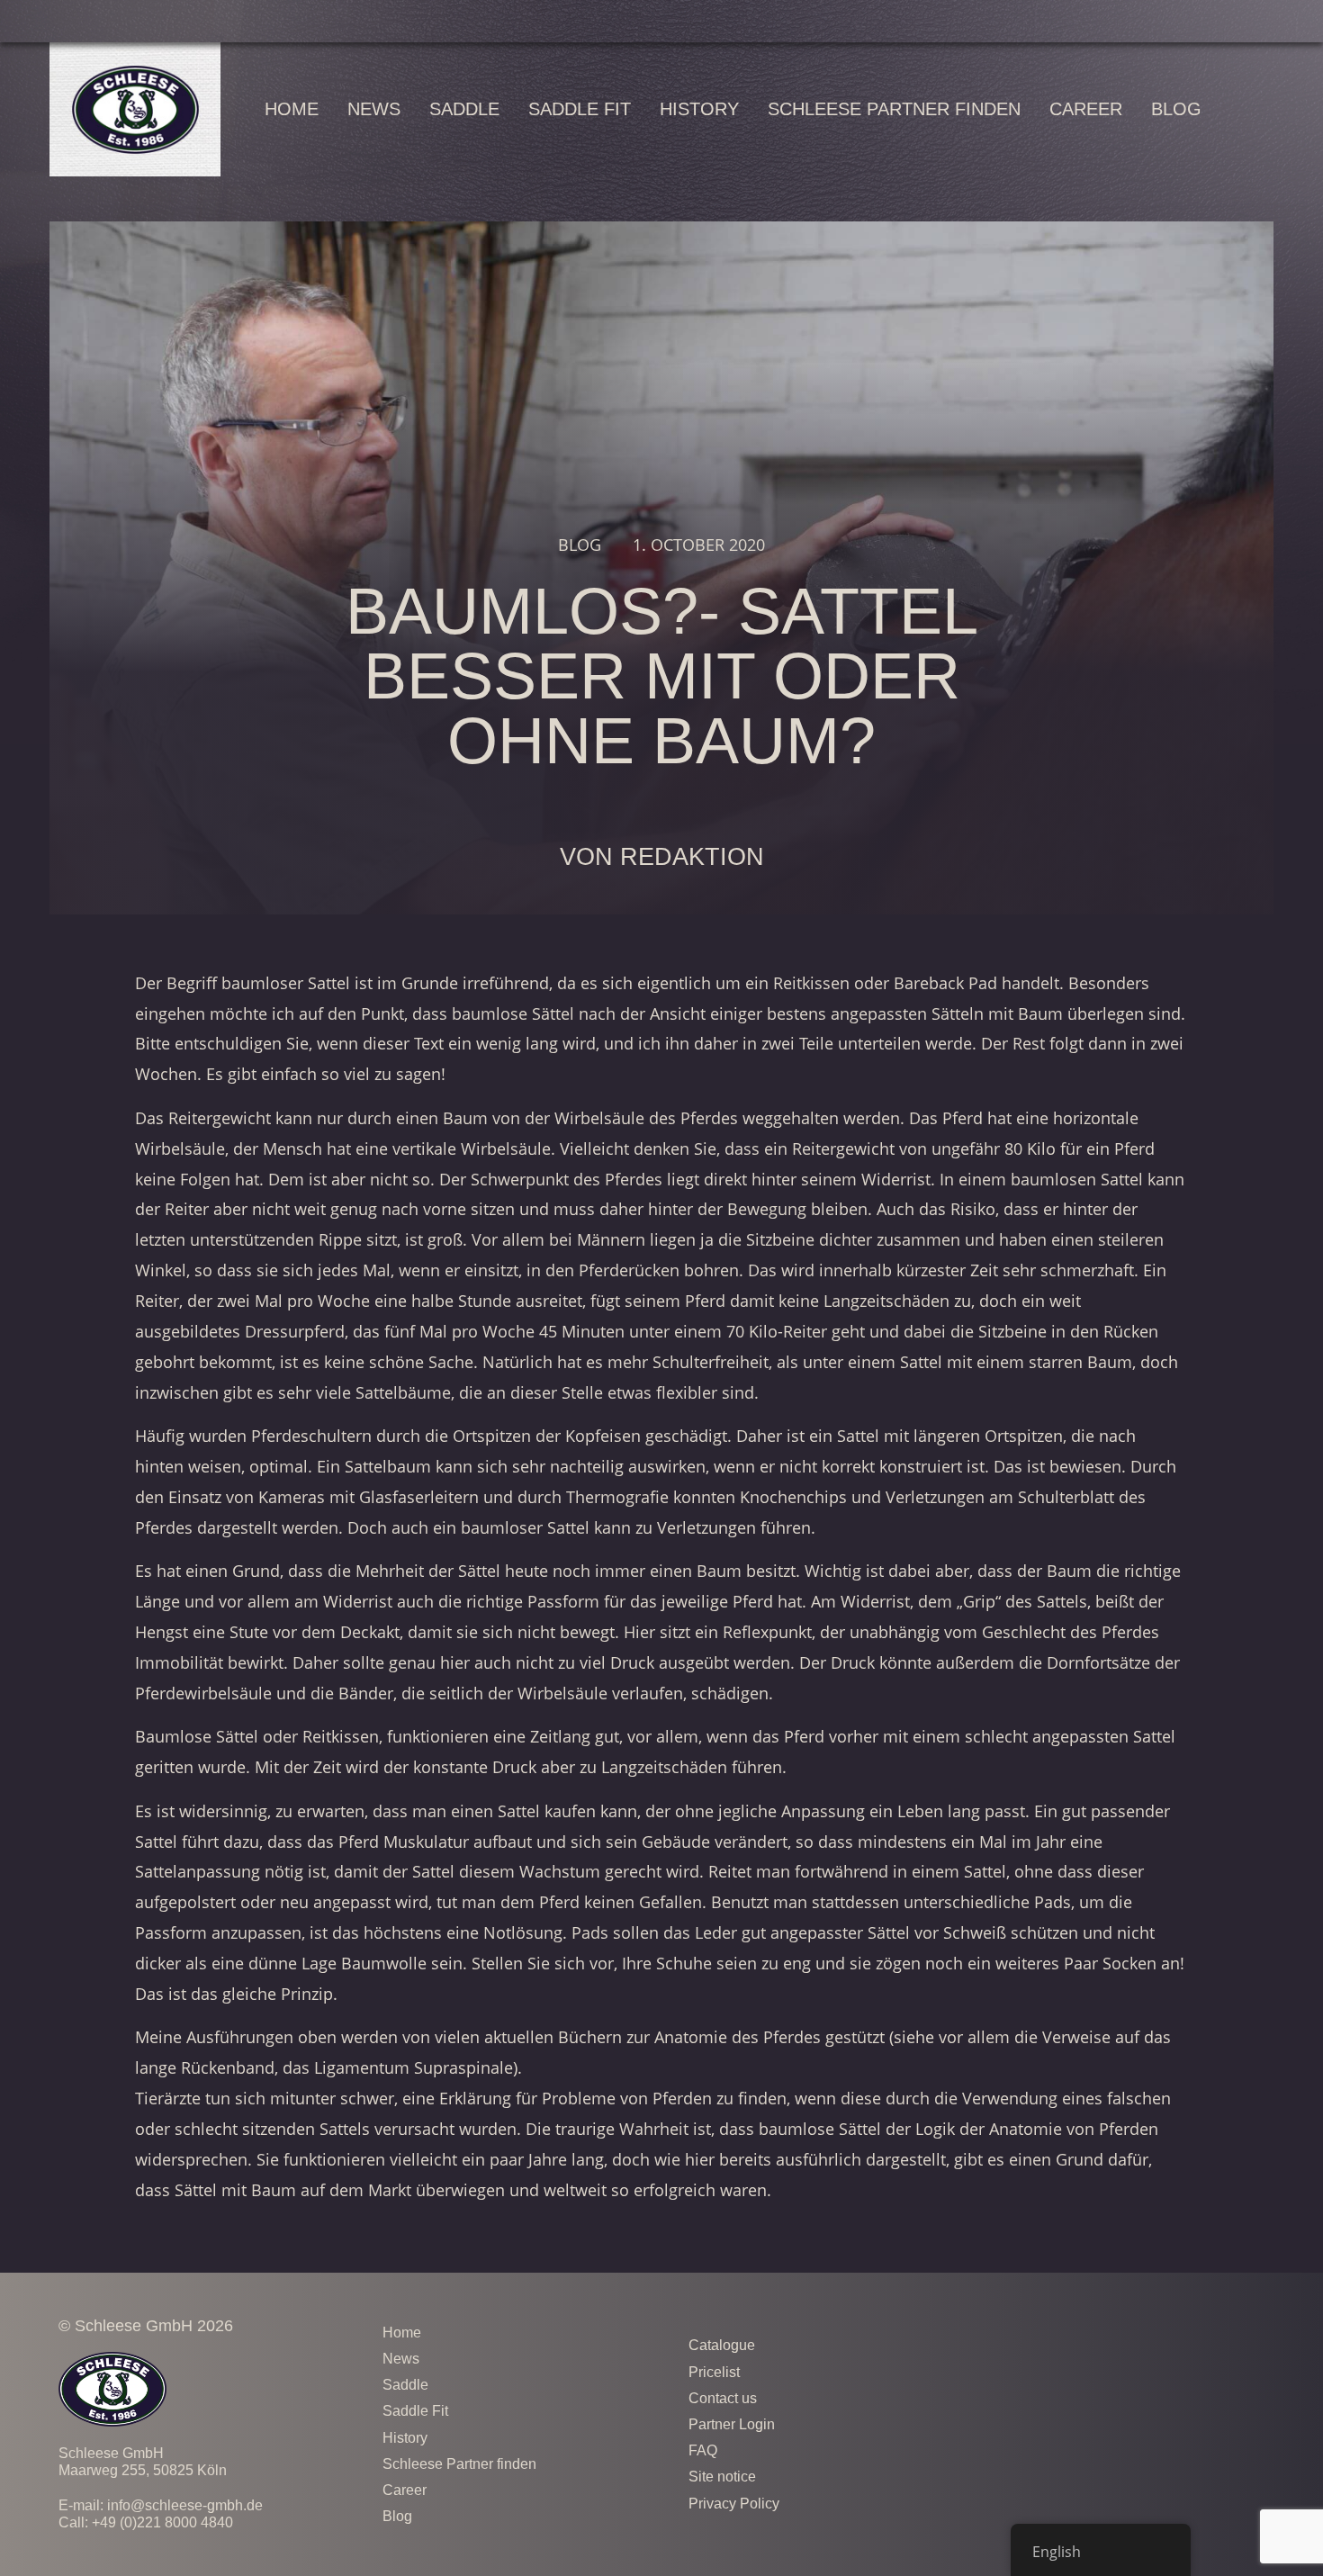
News (374, 109)
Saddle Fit (580, 109)
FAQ (703, 2450)
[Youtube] (1242, 2343)
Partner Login (732, 2424)
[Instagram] (1192, 2343)
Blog (1176, 109)
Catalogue (722, 2345)
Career (1086, 109)
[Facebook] (1143, 2343)
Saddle (464, 109)
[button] (1267, 110)
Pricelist (714, 2372)
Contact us (723, 2398)
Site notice (722, 2477)
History (699, 109)
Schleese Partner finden (894, 109)
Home (292, 109)
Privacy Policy (736, 2504)
